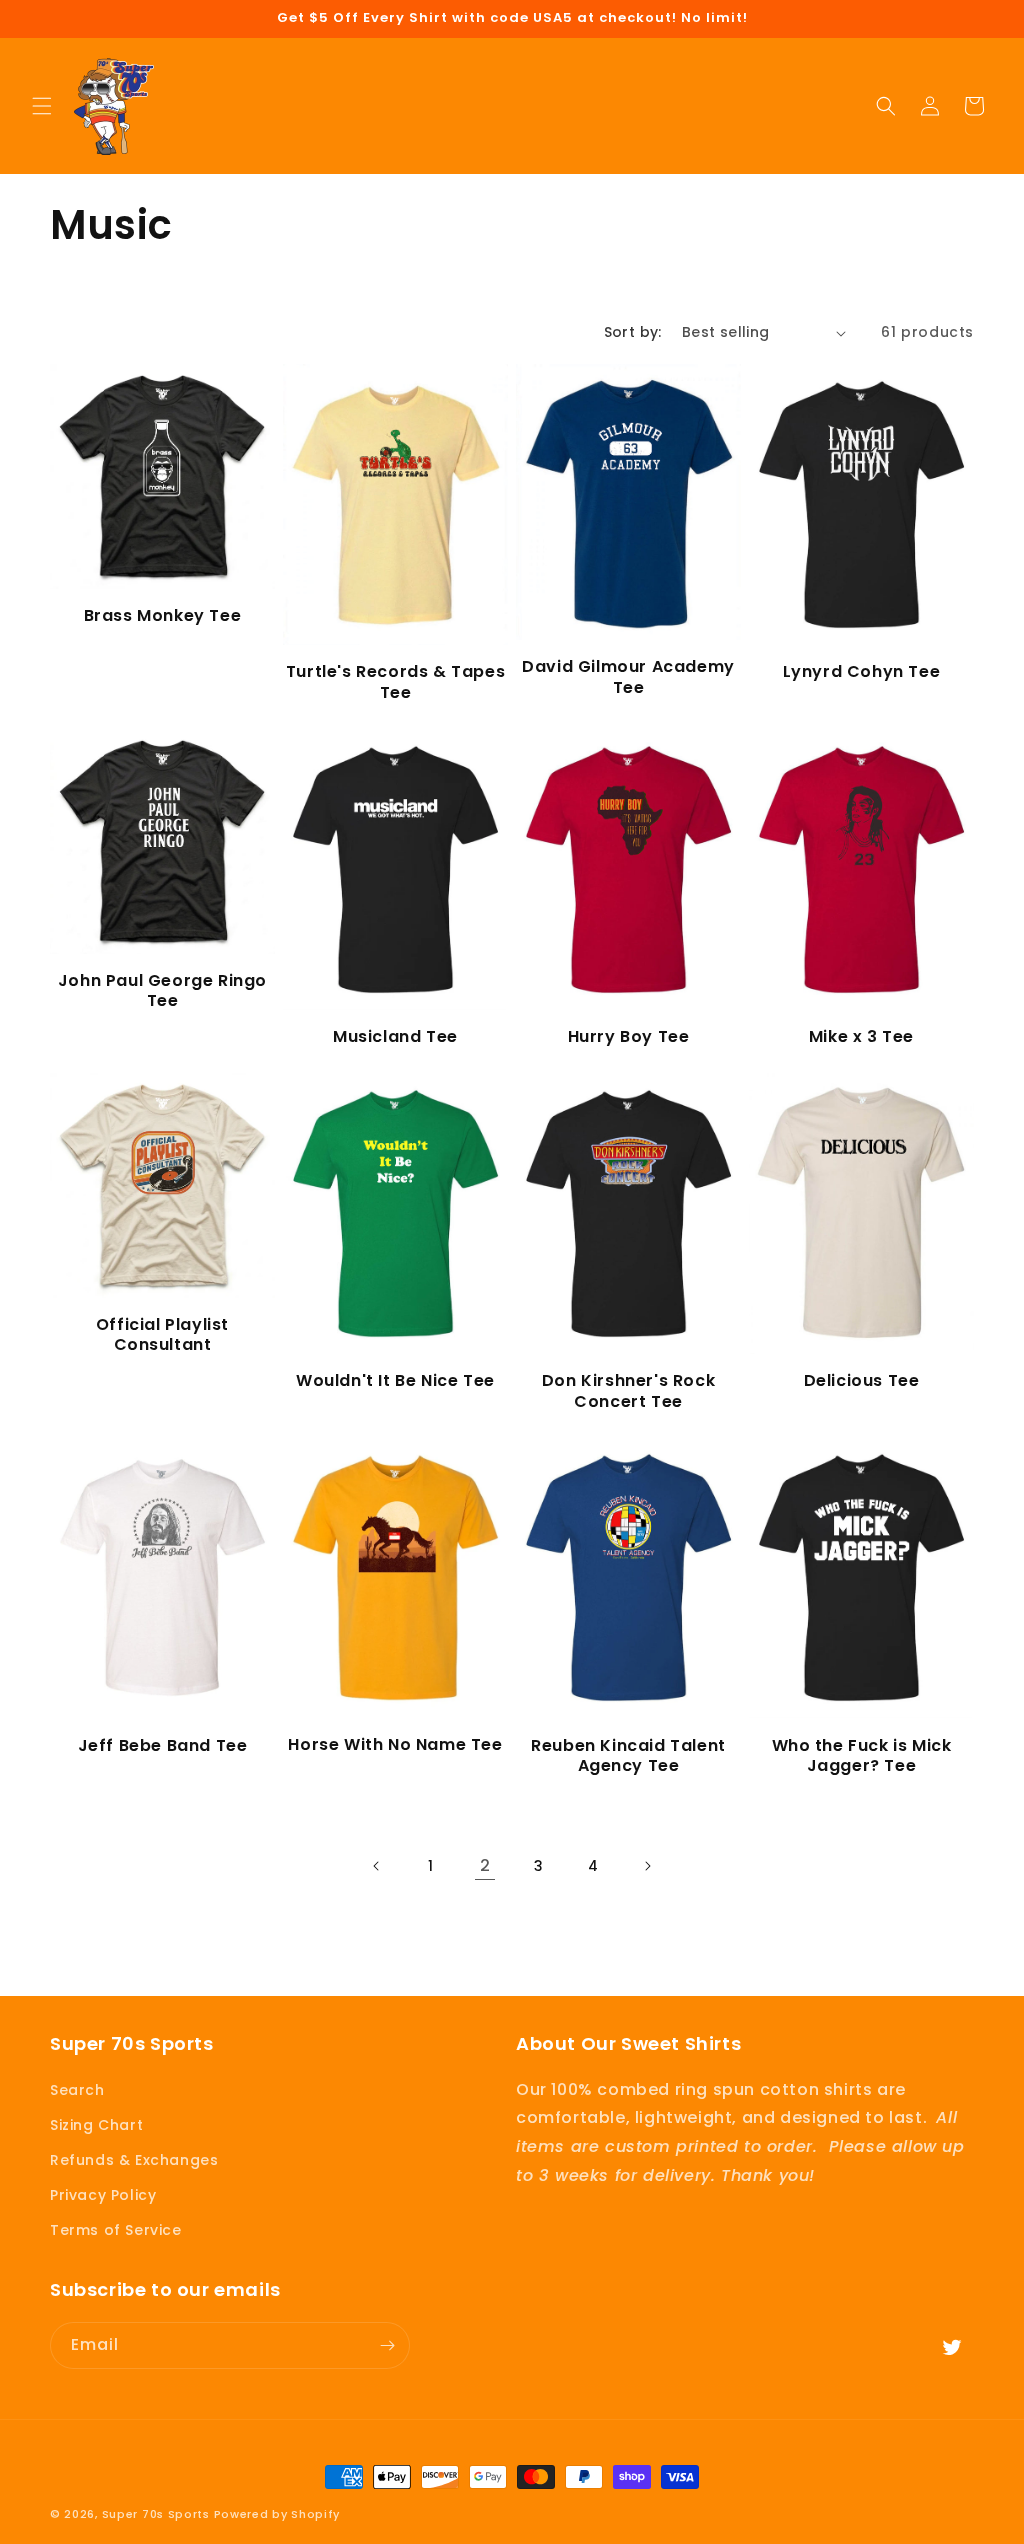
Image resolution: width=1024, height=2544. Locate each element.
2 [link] (485, 1865)
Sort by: (633, 332)
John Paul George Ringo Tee (162, 992)
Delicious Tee (862, 1381)
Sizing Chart (96, 2125)
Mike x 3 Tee (861, 1037)
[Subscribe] (387, 2345)
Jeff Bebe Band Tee (163, 1746)
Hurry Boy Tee (629, 1037)
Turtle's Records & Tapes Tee (395, 683)
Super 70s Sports (156, 2514)
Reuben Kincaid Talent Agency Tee (628, 1757)
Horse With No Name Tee (395, 1745)
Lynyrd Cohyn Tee (862, 672)
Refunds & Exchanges (134, 2160)
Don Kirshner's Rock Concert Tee (628, 1392)
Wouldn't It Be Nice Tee (395, 1381)
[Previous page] (377, 1866)
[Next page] (647, 1866)
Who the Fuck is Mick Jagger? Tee (862, 1757)
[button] (42, 106)
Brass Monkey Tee (163, 616)
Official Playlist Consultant (162, 1336)
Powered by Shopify (277, 2514)
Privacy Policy (103, 2195)
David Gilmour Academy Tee (628, 678)
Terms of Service (116, 2230)
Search (77, 2090)
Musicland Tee (395, 1037)
